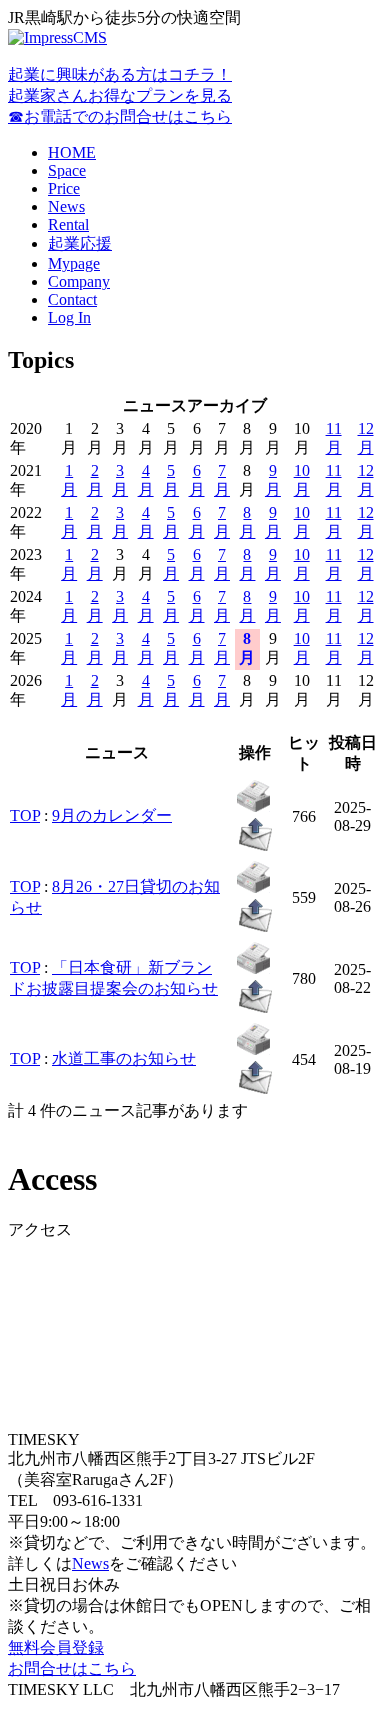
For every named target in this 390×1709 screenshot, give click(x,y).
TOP (25, 815)
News (66, 206)
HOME (72, 152)
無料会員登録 (56, 1647)
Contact (72, 299)
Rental (68, 224)
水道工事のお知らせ (124, 1058)
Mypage (74, 263)
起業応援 (80, 243)
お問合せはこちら (72, 1668)
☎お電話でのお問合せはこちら (120, 116)
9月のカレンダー (112, 815)
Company (79, 281)
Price (64, 188)
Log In (69, 317)
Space (67, 170)
